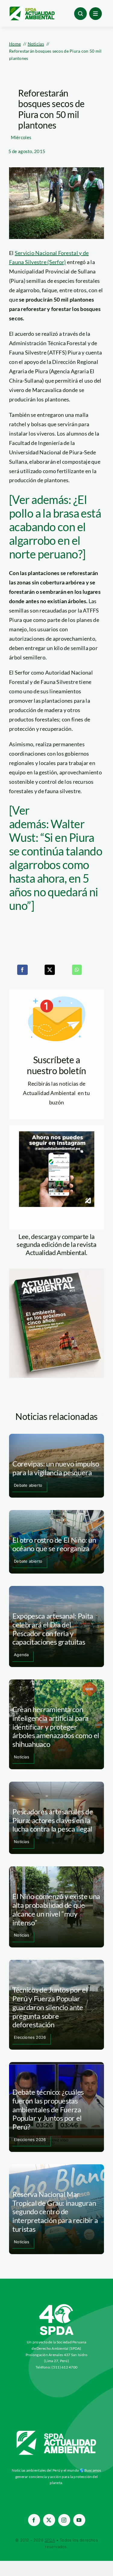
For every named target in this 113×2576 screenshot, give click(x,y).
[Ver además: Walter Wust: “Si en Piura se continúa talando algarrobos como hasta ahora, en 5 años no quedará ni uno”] (56, 858)
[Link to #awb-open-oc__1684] (96, 14)
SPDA (50, 2540)
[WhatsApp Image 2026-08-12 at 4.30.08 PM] (56, 1271)
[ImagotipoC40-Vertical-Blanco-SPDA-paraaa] (57, 2306)
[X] (50, 970)
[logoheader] (32, 9)
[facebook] (34, 2520)
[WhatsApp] (77, 970)
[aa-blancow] (57, 2433)
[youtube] (79, 2520)
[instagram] (64, 2520)
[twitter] (49, 2520)
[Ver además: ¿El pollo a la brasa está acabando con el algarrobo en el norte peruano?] (55, 527)
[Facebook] (22, 970)
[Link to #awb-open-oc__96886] (80, 14)
